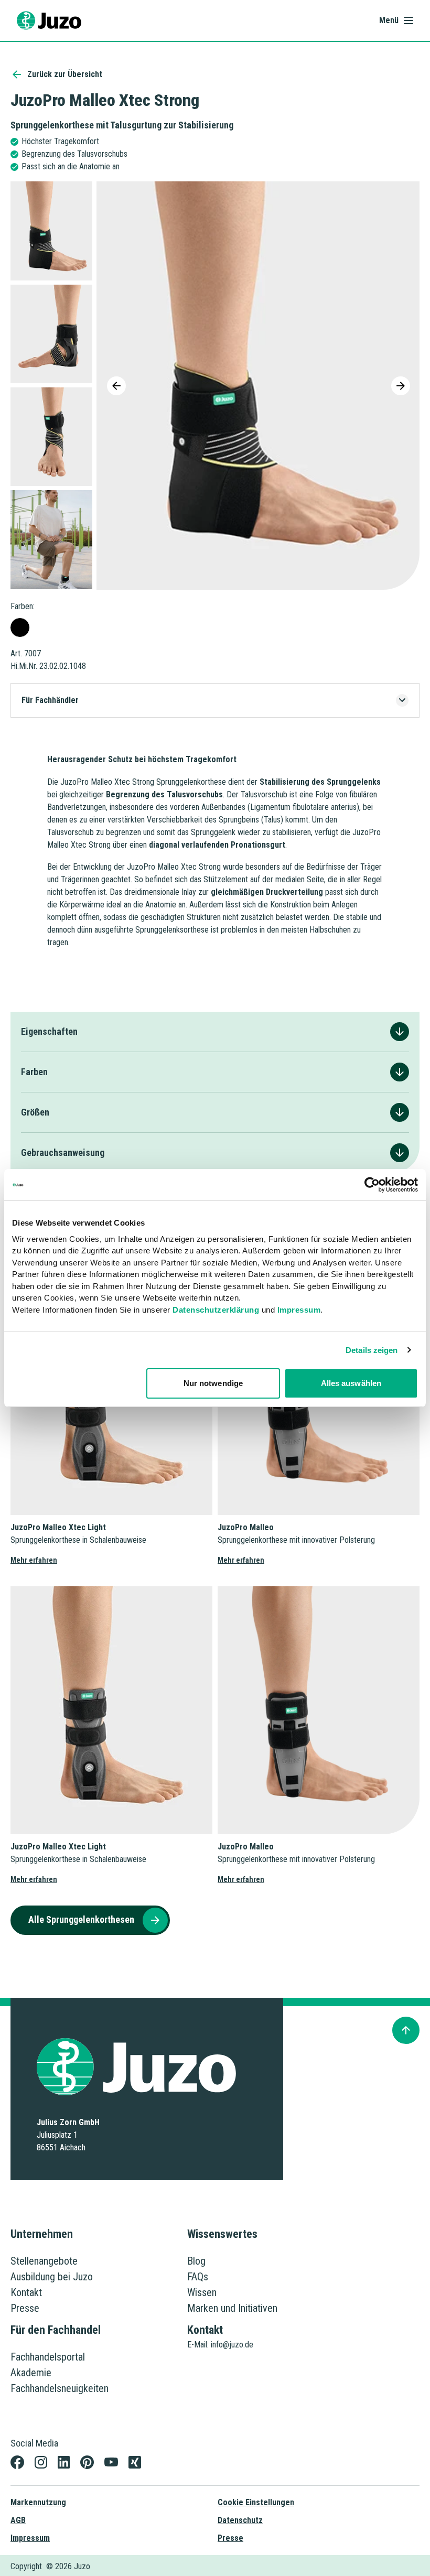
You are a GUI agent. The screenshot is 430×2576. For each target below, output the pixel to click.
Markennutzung (38, 2502)
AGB (18, 2520)
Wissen (202, 2292)
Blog (196, 2261)
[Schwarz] (20, 627)
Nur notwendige (213, 1383)
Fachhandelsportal (48, 2357)
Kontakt (26, 2292)
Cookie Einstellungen (256, 2502)
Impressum (299, 1310)
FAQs (198, 2277)
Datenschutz (240, 2520)
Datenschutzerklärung (216, 1310)
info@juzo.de (232, 2345)
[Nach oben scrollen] (406, 2030)
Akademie (31, 2373)
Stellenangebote (44, 2261)
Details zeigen (372, 1350)
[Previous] (116, 386)
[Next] (401, 386)
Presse (25, 2308)
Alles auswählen (351, 1383)
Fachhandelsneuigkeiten (60, 2388)
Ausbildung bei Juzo (52, 2277)
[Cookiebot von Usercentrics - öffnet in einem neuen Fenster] (372, 1185)
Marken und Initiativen (232, 2308)
